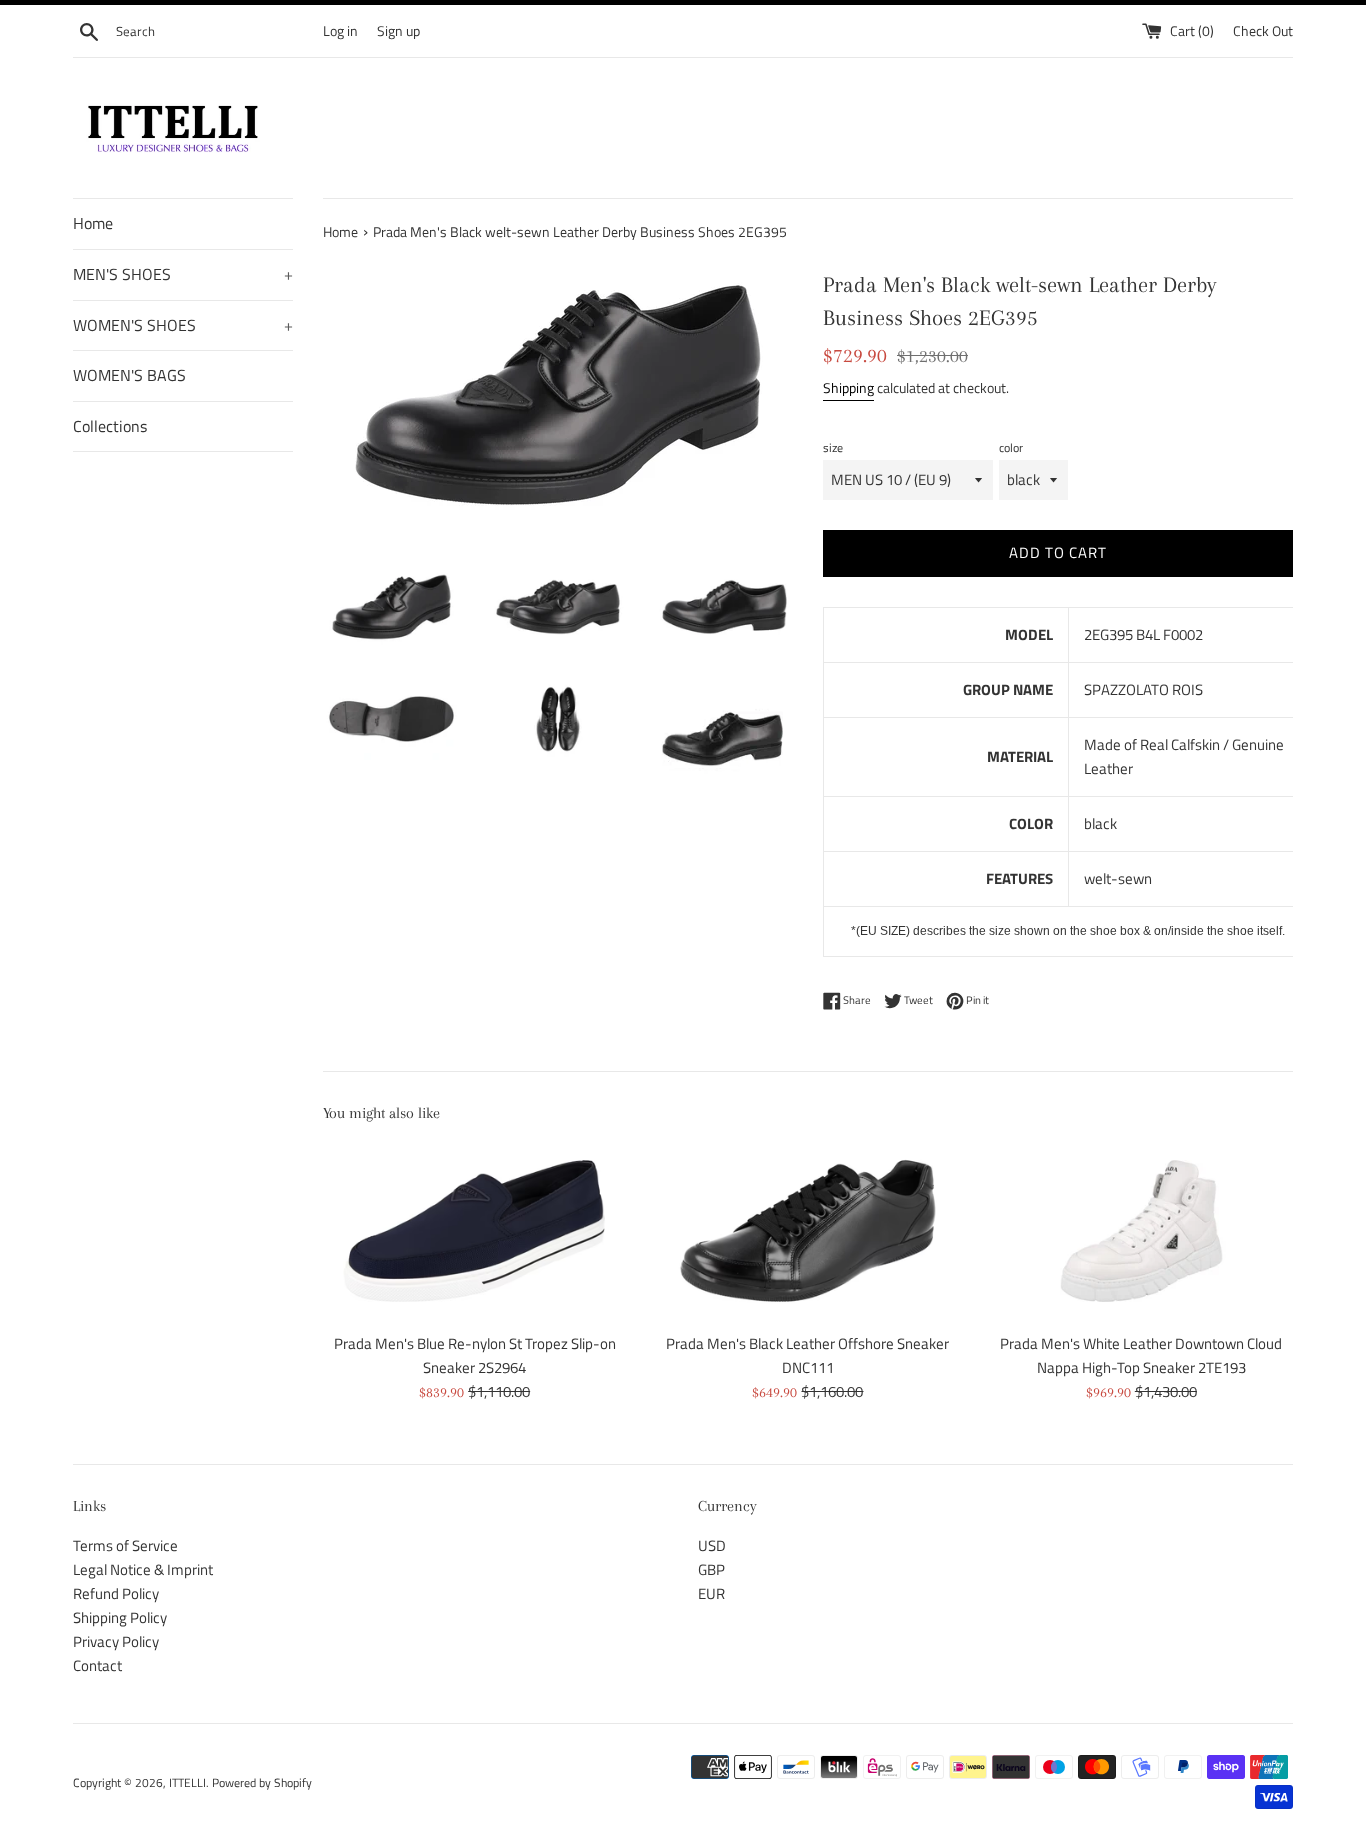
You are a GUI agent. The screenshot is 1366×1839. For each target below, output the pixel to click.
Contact (97, 1665)
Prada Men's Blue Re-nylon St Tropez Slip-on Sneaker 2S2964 (475, 1355)
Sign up (398, 31)
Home (93, 223)
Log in (340, 31)
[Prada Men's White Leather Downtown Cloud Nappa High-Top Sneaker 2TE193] (1141, 1231)
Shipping (848, 387)
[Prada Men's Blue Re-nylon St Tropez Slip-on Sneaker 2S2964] (474, 1231)
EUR (711, 1593)
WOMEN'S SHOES (183, 325)
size (833, 447)
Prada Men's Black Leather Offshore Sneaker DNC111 (807, 1355)
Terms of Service (125, 1545)
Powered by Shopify (262, 1782)
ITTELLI (187, 1782)
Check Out (1263, 31)
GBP (711, 1569)
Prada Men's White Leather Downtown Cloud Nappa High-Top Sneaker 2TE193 (1141, 1355)
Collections (110, 426)
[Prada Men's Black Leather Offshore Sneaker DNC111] (807, 1231)
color (1011, 447)
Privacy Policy (116, 1641)
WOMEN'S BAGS (129, 375)
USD (712, 1545)
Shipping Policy (120, 1617)
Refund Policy (116, 1593)
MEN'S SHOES (183, 274)
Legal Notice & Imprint (143, 1569)
